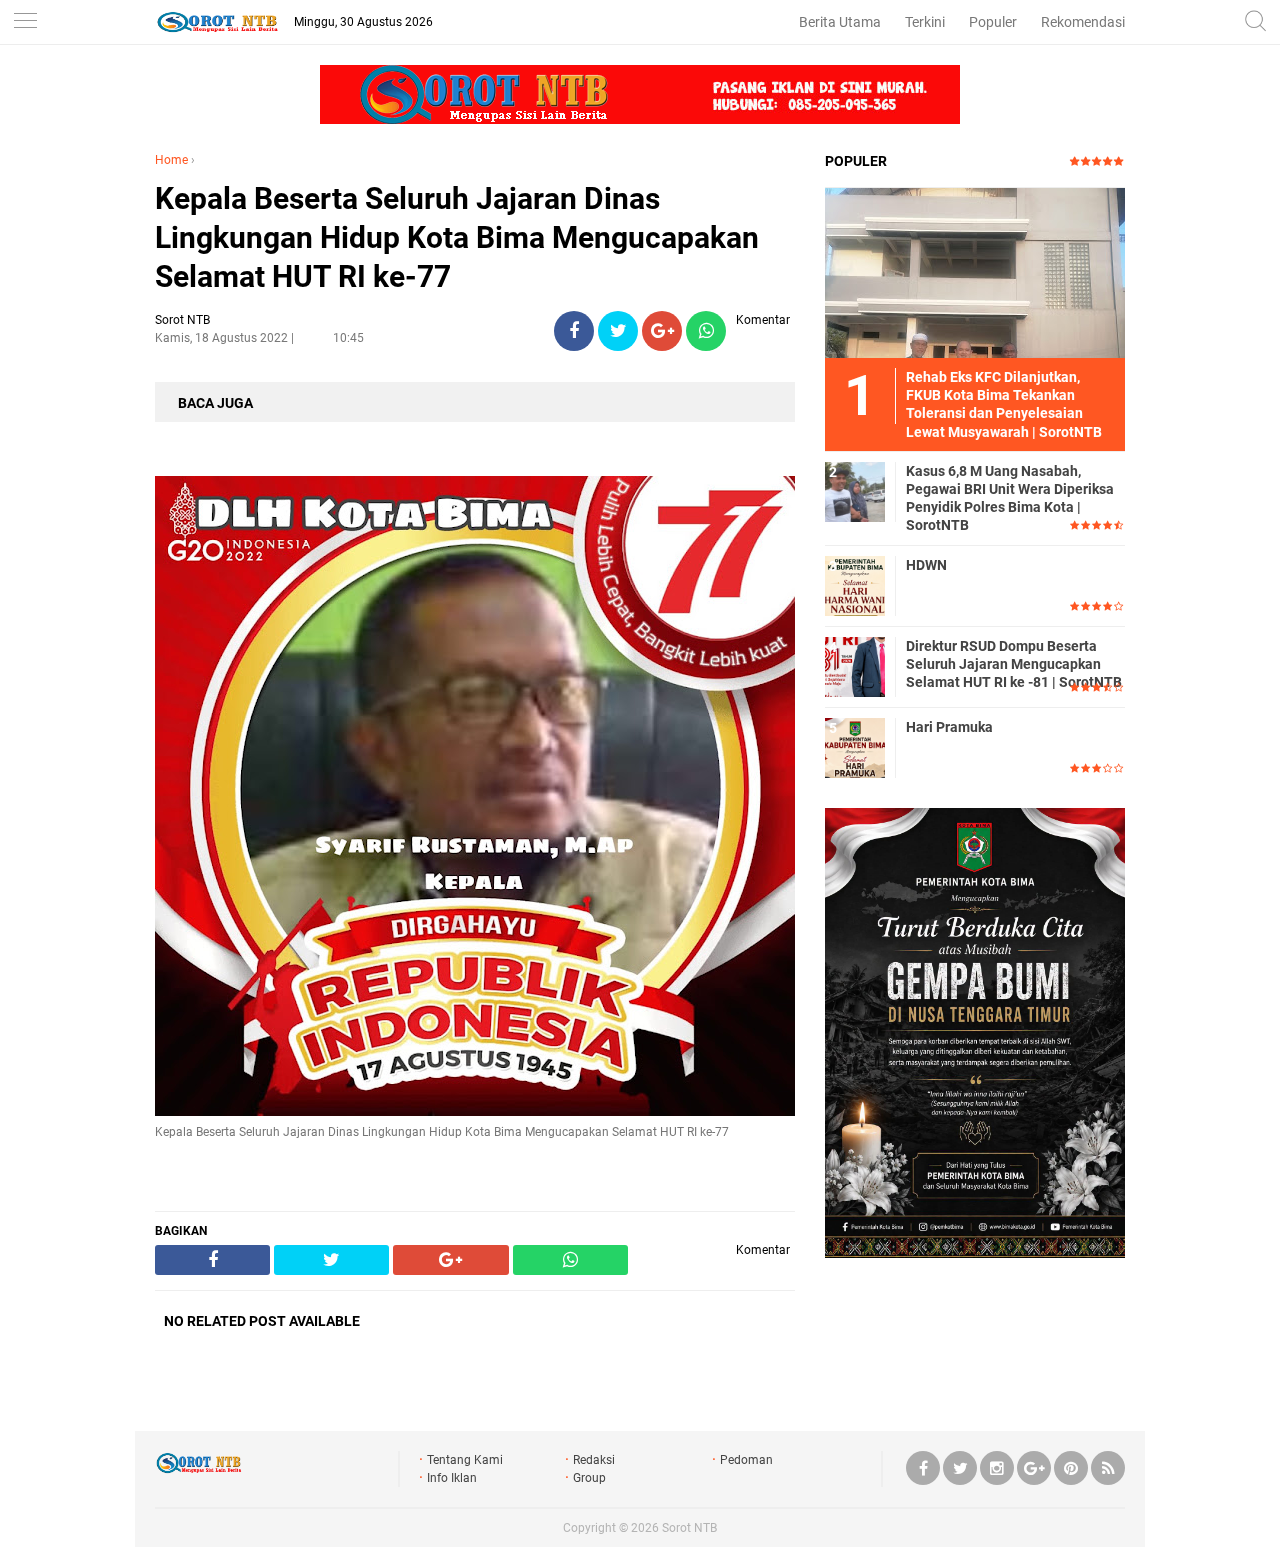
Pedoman (746, 1460)
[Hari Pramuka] (855, 747)
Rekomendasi (1083, 22)
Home (171, 160)
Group (589, 1478)
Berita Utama (840, 22)
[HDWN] (855, 585)
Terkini (925, 22)
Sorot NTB (689, 1528)
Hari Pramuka (949, 727)
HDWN (926, 565)
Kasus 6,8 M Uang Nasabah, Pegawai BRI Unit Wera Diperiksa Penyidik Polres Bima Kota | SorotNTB (1010, 498)
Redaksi (594, 1460)
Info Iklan (452, 1478)
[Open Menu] (25, 22)
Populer (993, 22)
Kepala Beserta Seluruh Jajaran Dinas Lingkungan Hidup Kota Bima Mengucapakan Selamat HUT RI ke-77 (457, 237)
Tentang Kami (465, 1460)
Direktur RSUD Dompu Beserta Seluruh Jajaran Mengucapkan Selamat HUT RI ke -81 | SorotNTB (1014, 664)
